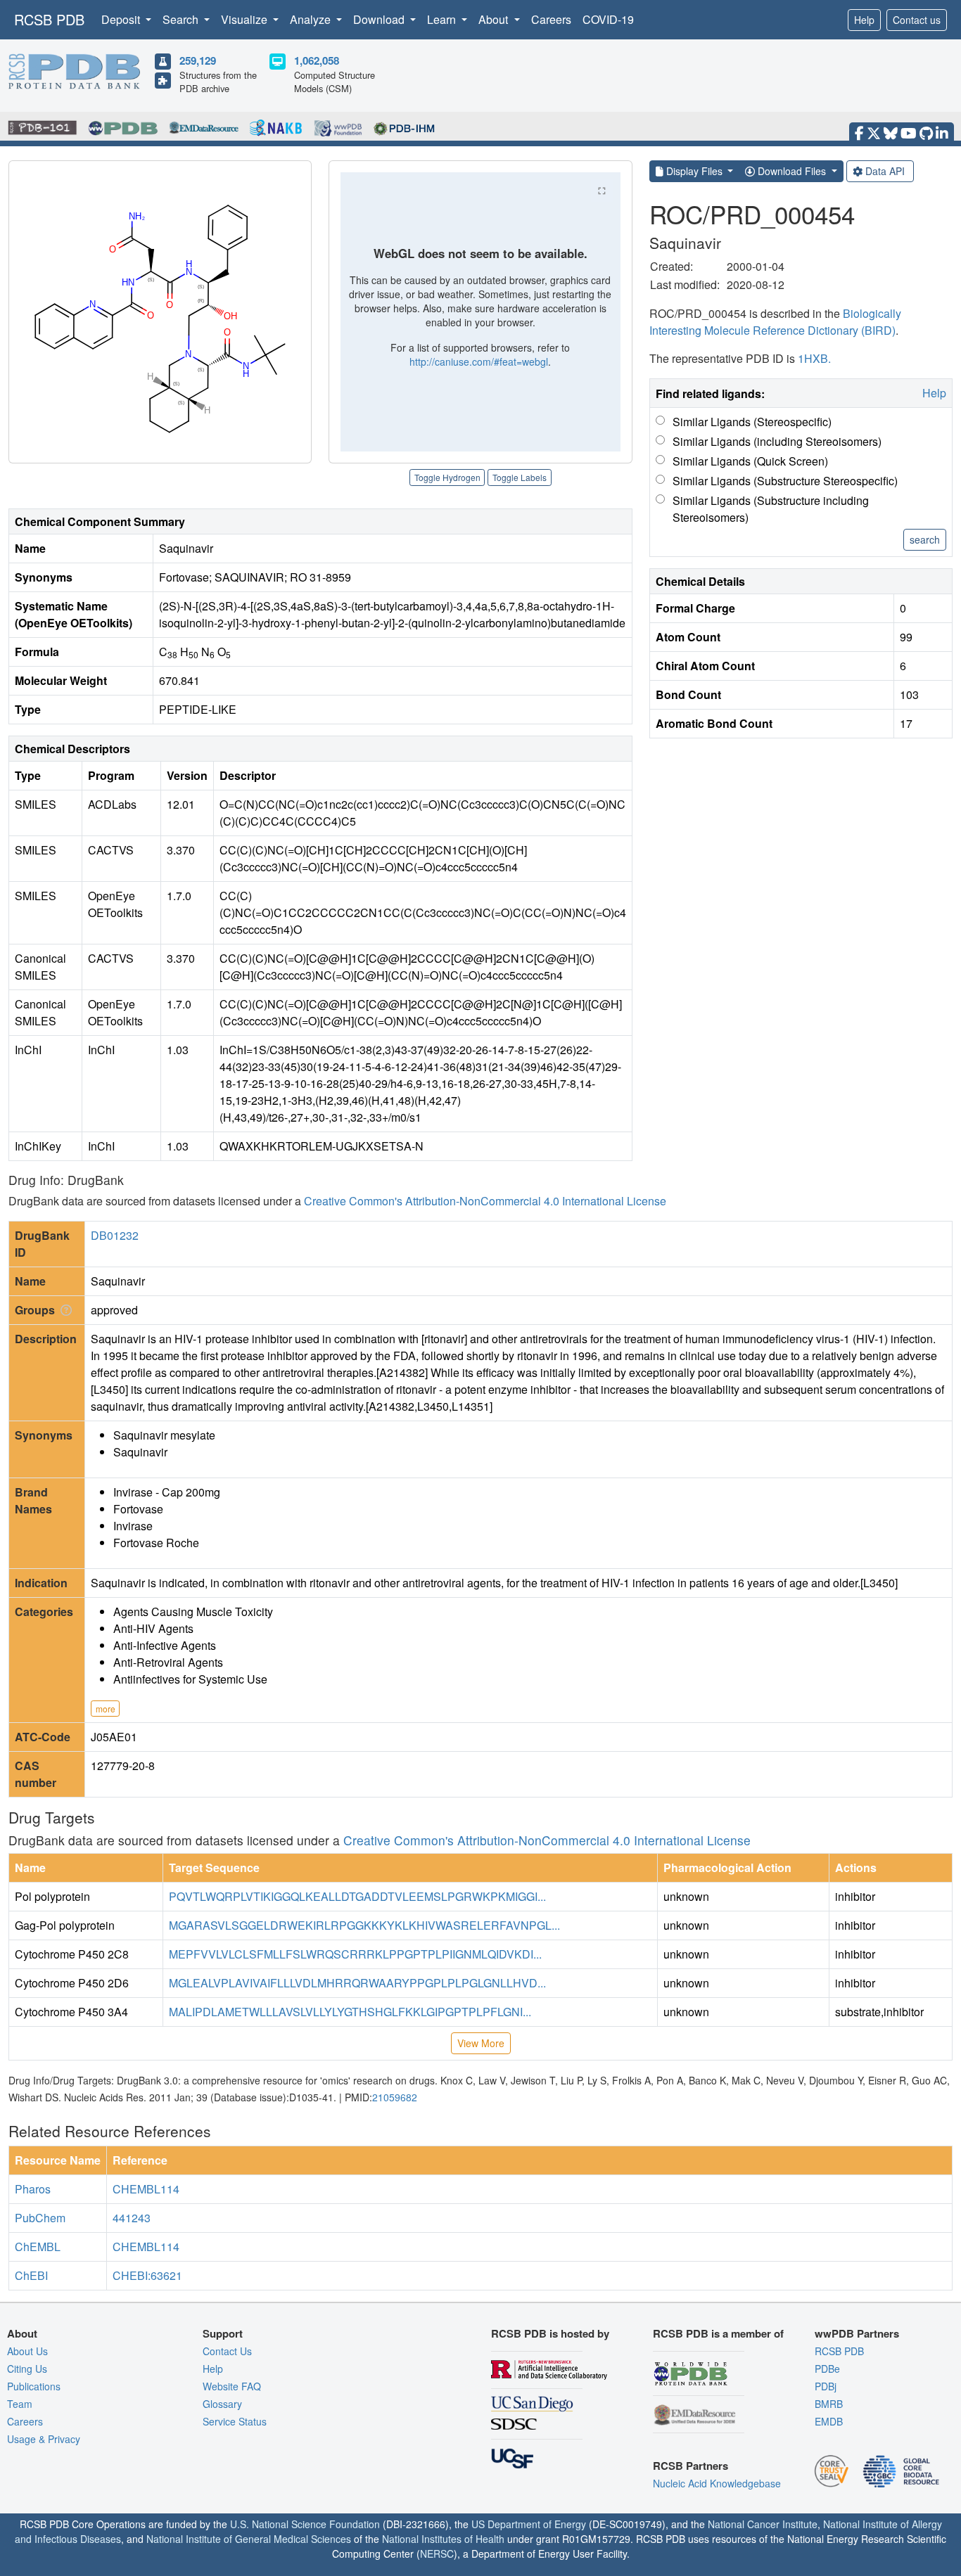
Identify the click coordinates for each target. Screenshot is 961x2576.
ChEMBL (38, 2247)
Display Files (694, 171)
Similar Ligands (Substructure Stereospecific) (785, 481)
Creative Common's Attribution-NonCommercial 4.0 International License (485, 1201)
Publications (34, 2386)
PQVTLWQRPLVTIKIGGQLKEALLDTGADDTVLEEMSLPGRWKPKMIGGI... (357, 1896)
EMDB (829, 2421)
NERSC (437, 2553)
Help (864, 20)
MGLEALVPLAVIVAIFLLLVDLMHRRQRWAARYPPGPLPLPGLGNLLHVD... (357, 1983)
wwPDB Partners (857, 2333)
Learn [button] (443, 19)
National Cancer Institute (763, 2524)
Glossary (222, 2404)
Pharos (33, 2189)
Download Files (792, 171)
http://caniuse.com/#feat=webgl (479, 361)
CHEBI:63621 (147, 2275)
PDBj (826, 2386)
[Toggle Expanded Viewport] (602, 191)
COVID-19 (608, 19)
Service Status (235, 2421)
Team (20, 2404)
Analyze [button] (312, 19)
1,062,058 (317, 60)
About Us (27, 2351)
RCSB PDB (49, 19)
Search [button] (182, 19)
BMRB (829, 2404)
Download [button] (380, 19)
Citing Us (27, 2369)
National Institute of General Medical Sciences (249, 2539)
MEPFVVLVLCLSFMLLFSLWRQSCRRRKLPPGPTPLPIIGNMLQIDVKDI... (355, 1954)
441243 (132, 2218)
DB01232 (115, 1235)
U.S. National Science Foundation (305, 2524)
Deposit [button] (122, 19)
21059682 (395, 2097)
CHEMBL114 (146, 2189)
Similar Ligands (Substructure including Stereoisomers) (771, 509)
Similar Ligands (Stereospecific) (752, 422)
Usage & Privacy (44, 2439)
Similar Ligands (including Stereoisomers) (777, 441)
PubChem (40, 2218)
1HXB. (814, 358)
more (106, 1709)
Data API (885, 171)
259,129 (198, 60)
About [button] (495, 19)
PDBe (827, 2369)
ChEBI (31, 2275)
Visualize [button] (246, 19)
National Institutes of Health (443, 2539)
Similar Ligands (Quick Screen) (750, 461)
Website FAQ (232, 2386)
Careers (551, 19)
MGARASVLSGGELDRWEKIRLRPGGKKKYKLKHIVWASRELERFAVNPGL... (364, 1925)
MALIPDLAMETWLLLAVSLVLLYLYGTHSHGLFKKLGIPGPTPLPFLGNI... (350, 2012)
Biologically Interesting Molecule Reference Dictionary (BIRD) (775, 322)
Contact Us (227, 2351)
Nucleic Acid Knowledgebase (717, 2483)
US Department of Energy (529, 2524)
